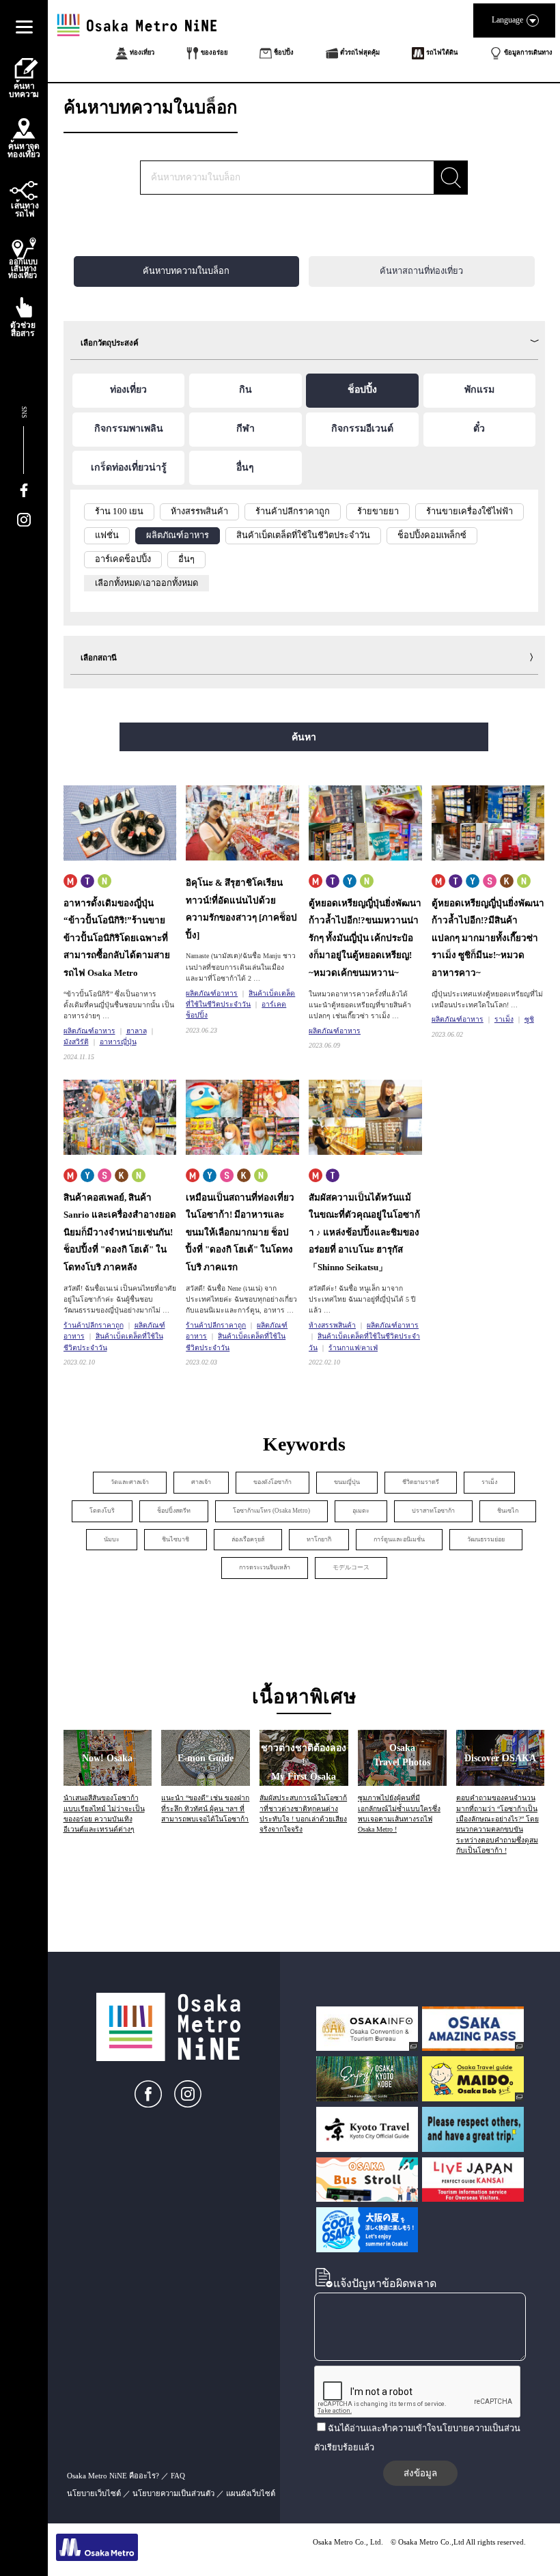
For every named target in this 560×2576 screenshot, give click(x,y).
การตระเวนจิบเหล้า (265, 1567)
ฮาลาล (137, 1031)
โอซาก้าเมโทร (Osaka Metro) (271, 1511)
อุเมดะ (361, 1511)
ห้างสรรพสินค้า (332, 1325)
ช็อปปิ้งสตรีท (174, 1511)
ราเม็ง (504, 1019)
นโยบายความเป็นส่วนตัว (173, 2493)
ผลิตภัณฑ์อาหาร (89, 1031)
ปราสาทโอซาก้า (433, 1511)
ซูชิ (529, 1019)
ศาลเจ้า (201, 1482)
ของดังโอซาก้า (272, 1482)
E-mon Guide (206, 1758)
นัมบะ (112, 1539)
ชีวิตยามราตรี (421, 1482)
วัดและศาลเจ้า (130, 1482)
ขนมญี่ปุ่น (347, 1482)
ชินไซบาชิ (176, 1539)
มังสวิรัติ (76, 1042)
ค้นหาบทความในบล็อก (186, 271)
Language (507, 20)
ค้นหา (304, 737)
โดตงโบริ (102, 1511)
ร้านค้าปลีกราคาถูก (94, 1325)
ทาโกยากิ (319, 1539)
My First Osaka (304, 1762)
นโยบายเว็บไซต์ (94, 2493)
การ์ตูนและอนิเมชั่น (399, 1539)
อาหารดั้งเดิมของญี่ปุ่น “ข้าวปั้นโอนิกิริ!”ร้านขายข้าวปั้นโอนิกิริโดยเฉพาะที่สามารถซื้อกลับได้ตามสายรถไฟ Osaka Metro (117, 938)
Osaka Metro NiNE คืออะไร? (113, 2476)
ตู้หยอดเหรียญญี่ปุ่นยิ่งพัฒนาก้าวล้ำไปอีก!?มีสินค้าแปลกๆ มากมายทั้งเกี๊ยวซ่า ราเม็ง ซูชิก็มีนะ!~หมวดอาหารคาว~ (488, 938)
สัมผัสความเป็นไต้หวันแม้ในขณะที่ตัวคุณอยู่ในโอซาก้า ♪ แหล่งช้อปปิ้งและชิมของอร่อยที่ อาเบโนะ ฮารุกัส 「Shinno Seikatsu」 (364, 1232)
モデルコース (351, 1567)
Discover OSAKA (500, 1758)
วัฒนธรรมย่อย (486, 1539)
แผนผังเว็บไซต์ (251, 2493)
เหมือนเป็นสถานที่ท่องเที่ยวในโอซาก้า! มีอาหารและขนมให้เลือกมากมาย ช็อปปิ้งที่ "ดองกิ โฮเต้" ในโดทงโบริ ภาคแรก (240, 1232)
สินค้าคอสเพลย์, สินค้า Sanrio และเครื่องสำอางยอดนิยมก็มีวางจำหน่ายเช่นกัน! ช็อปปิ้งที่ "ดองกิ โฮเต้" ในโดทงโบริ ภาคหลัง (120, 1232)
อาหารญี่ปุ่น (118, 1042)
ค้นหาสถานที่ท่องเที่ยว (421, 271)
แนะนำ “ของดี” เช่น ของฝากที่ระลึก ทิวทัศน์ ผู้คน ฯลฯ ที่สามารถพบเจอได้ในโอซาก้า (205, 1808)
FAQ (178, 2476)
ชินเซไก (508, 1511)
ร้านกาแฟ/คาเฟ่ (353, 1348)
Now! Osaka (107, 1758)
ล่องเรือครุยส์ (248, 1539)
